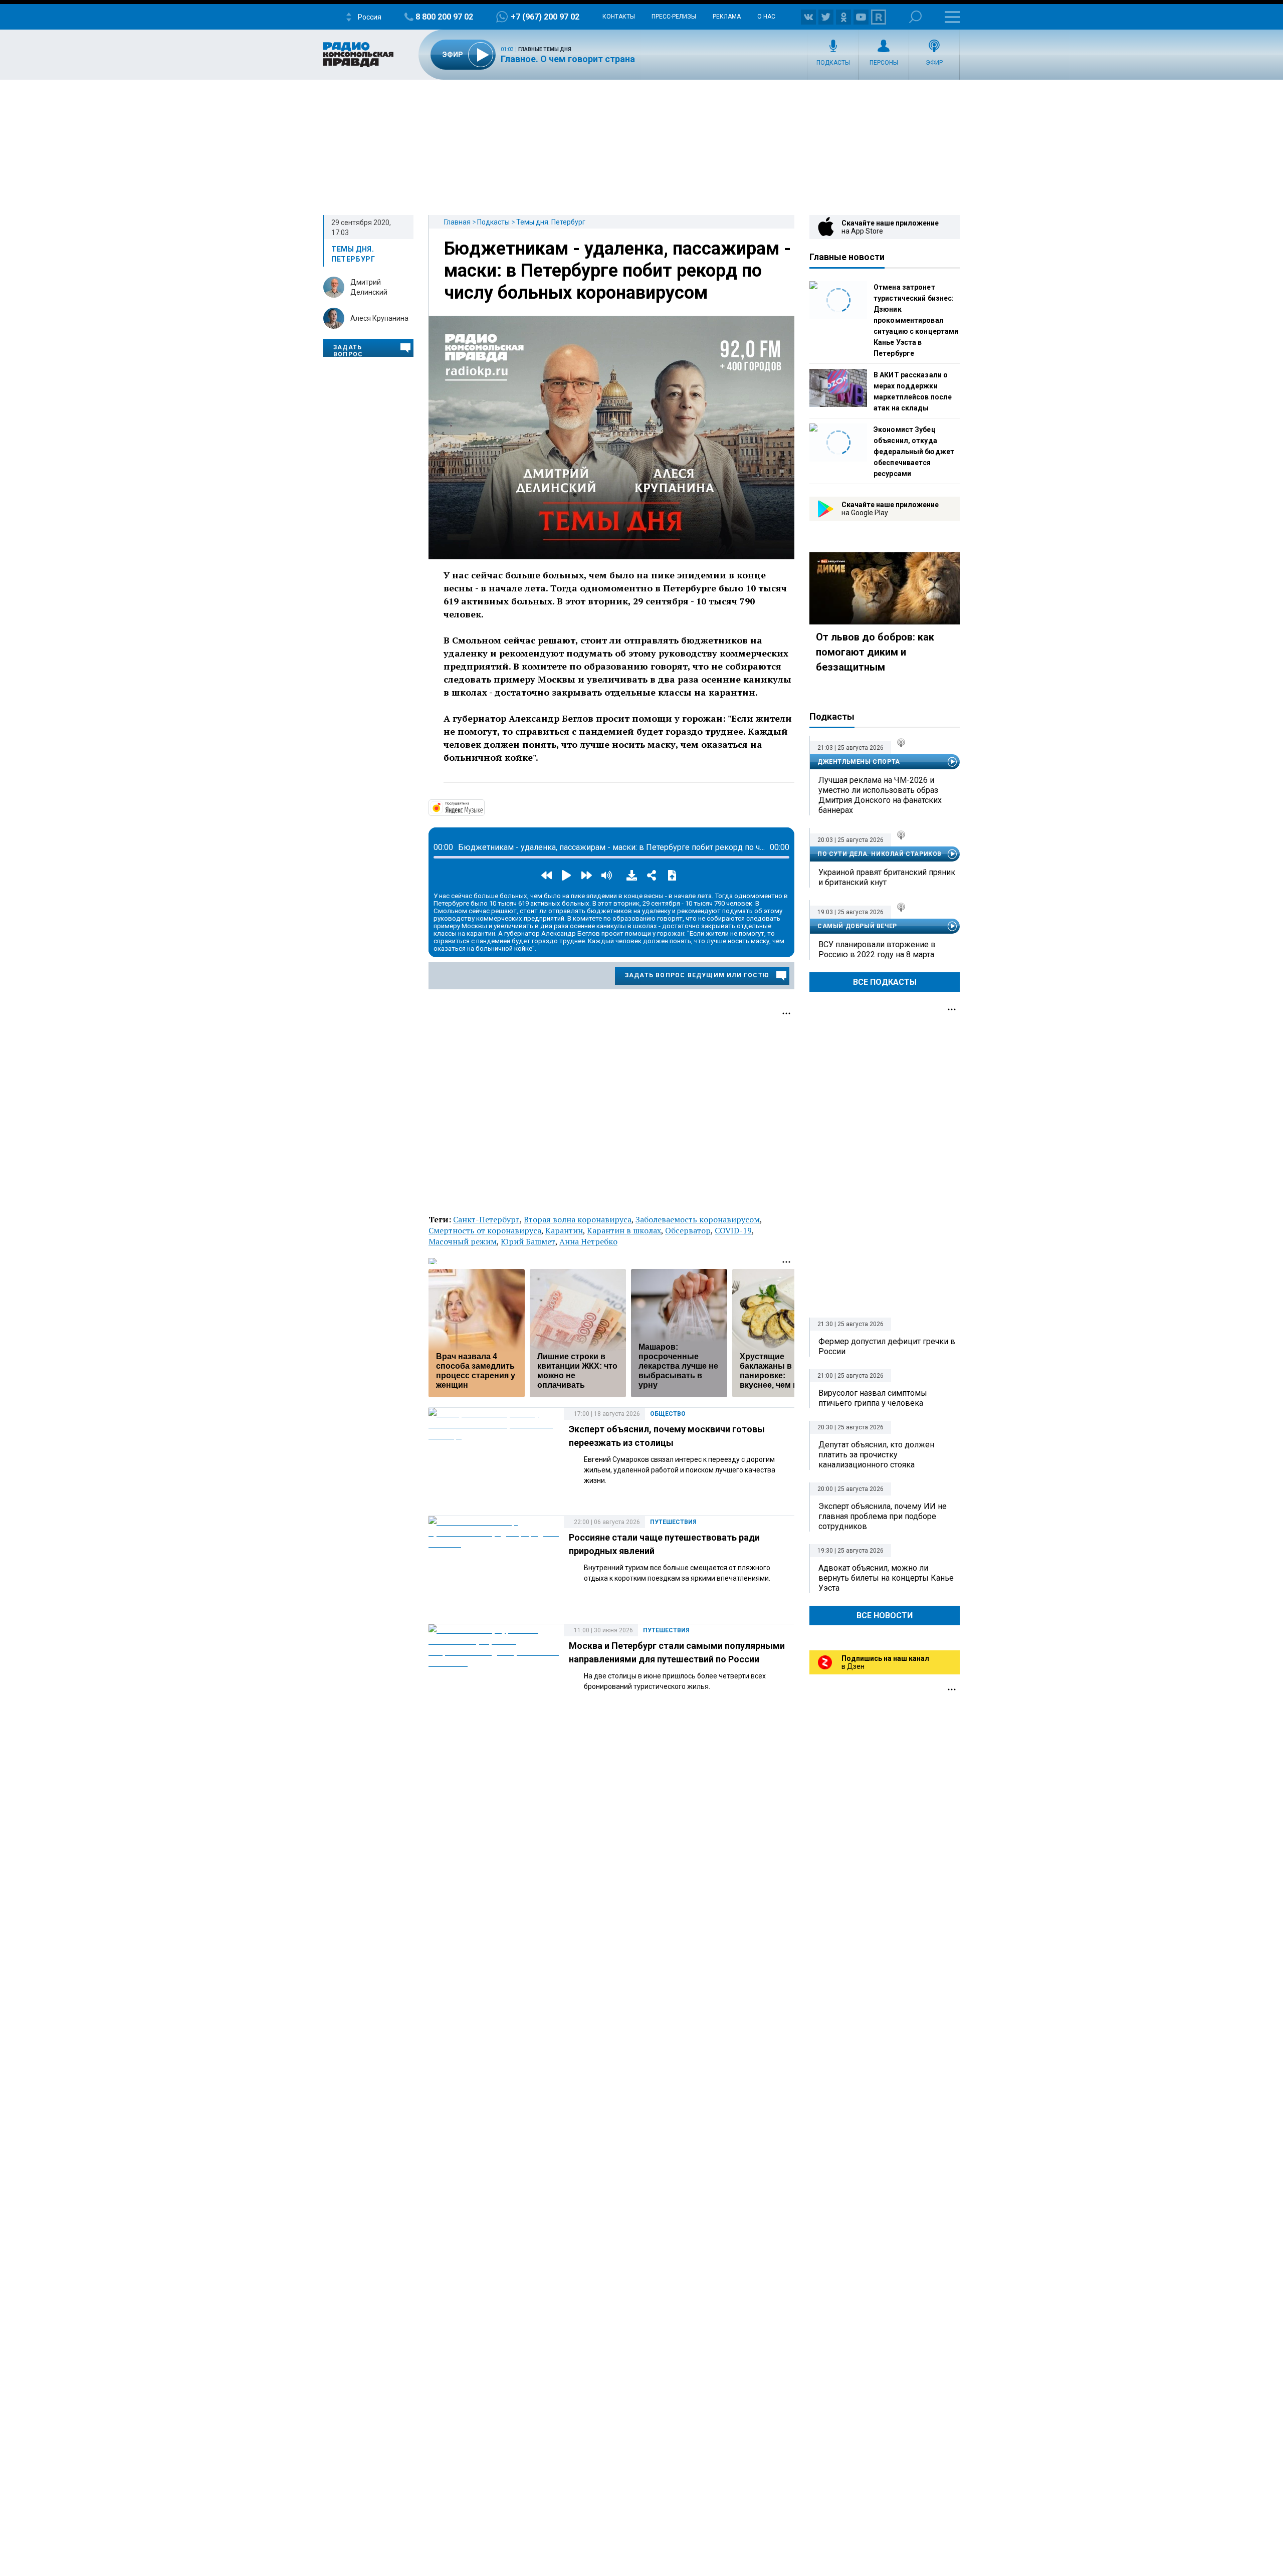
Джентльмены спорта (859, 762)
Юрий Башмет (528, 1241)
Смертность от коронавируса (485, 1230)
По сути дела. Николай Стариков (880, 854)
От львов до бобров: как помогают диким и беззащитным (875, 652)
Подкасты (833, 63)
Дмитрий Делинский (369, 287)
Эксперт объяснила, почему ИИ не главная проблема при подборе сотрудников (883, 1516)
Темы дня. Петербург (551, 222)
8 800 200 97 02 (444, 17)
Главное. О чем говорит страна (568, 59)
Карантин (564, 1230)
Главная (457, 222)
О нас (766, 17)
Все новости (885, 1616)
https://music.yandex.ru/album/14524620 (484, 807)
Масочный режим (463, 1241)
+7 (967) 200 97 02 (545, 17)
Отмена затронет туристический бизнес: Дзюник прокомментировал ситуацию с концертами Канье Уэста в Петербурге (916, 320)
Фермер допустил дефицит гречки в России (887, 1346)
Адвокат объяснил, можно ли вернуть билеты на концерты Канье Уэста (886, 1578)
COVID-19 (733, 1230)
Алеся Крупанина (379, 318)
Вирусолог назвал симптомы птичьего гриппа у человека (873, 1398)
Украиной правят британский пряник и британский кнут (887, 877)
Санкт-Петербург (486, 1219)
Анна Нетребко (588, 1241)
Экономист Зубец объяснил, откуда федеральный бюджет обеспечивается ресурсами (914, 452)
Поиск (915, 17)
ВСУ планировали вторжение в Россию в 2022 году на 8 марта (877, 949)
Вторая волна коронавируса (578, 1219)
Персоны (884, 63)
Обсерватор (688, 1230)
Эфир (934, 63)
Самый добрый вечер (857, 926)
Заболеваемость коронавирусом (698, 1219)
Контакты (619, 17)
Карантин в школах (624, 1230)
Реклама (727, 17)
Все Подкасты (885, 982)
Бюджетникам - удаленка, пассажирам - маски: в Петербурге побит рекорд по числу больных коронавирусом (617, 271)
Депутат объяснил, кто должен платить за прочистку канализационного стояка (876, 1455)
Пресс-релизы (674, 17)
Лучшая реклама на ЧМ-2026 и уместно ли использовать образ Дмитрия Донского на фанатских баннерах (880, 795)
